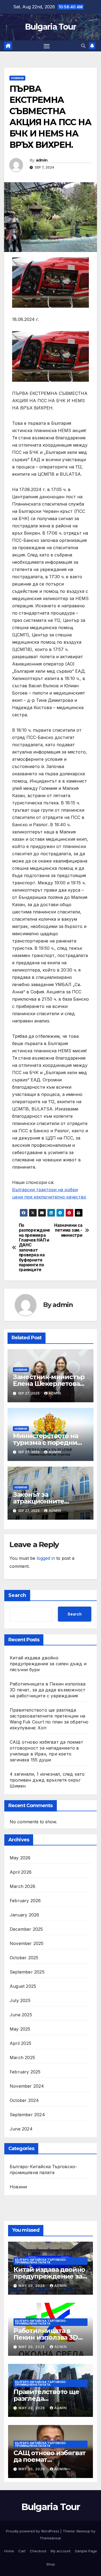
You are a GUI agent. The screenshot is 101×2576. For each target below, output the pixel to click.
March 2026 (22, 1886)
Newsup (83, 2531)
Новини (17, 78)
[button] (83, 46)
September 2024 (27, 2115)
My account (61, 2551)
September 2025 (27, 1972)
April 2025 (20, 2043)
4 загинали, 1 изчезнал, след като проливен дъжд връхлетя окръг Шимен (47, 1780)
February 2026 (25, 1901)
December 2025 (26, 1929)
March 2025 (22, 2058)
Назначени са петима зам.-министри (68, 1230)
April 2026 (21, 1872)
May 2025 (20, 2029)
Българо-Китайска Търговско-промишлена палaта (43, 2170)
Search (17, 1595)
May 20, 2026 (32, 2286)
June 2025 (21, 2015)
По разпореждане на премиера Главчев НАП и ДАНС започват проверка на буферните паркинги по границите (34, 1248)
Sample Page (86, 2551)
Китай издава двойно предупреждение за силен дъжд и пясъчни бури (48, 1664)
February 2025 (25, 2072)
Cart (22, 2551)
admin (42, 160)
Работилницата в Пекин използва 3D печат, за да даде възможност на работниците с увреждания (48, 1690)
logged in (46, 1558)
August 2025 (23, 1986)
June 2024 (21, 2129)
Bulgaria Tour (51, 27)
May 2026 (20, 1858)
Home (9, 2551)
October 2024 (24, 2100)
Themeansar (50, 2538)
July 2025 (20, 2000)
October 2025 (24, 1958)
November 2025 (27, 1943)
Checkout (38, 2551)
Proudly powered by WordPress (33, 2531)
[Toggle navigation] (47, 46)
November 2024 (27, 2086)
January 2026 (24, 1915)
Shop (51, 2564)
